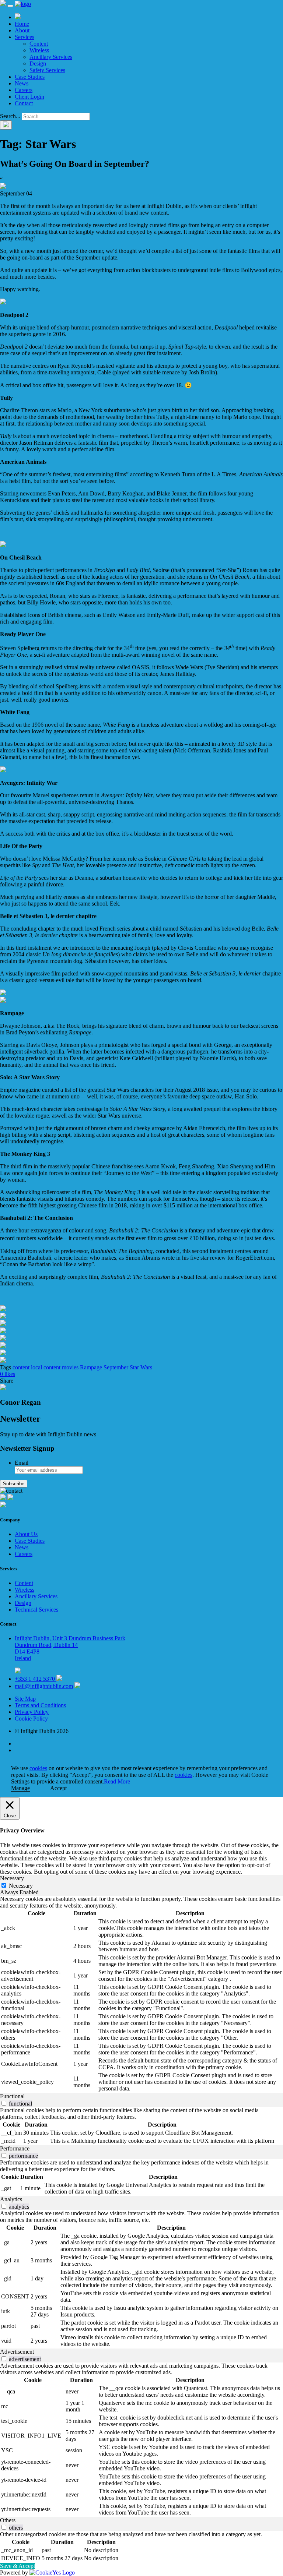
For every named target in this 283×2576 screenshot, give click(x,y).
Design (38, 63)
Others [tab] (8, 2520)
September (116, 1367)
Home (22, 24)
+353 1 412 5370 (36, 1679)
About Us (26, 1534)
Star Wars (141, 1367)
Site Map (25, 1699)
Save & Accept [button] (18, 2566)
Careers (24, 90)
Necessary (21, 1886)
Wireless (39, 50)
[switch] (4, 2103)
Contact (24, 103)
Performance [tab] (15, 2148)
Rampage (91, 1367)
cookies (38, 1768)
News (22, 83)
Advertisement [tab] (17, 2352)
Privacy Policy (32, 1712)
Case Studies (30, 77)
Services (25, 37)
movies (70, 1367)
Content (39, 44)
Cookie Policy (31, 1718)
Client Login (29, 97)
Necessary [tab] (12, 1878)
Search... (10, 116)
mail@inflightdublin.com (44, 1686)
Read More (117, 1781)
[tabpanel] (141, 1994)
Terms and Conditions (40, 1705)
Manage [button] (20, 1788)
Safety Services (47, 70)
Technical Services (36, 1610)
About (22, 30)
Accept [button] (58, 1788)
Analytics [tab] (11, 2199)
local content (46, 1367)
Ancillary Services (51, 57)
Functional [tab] (12, 2096)
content (21, 1367)
